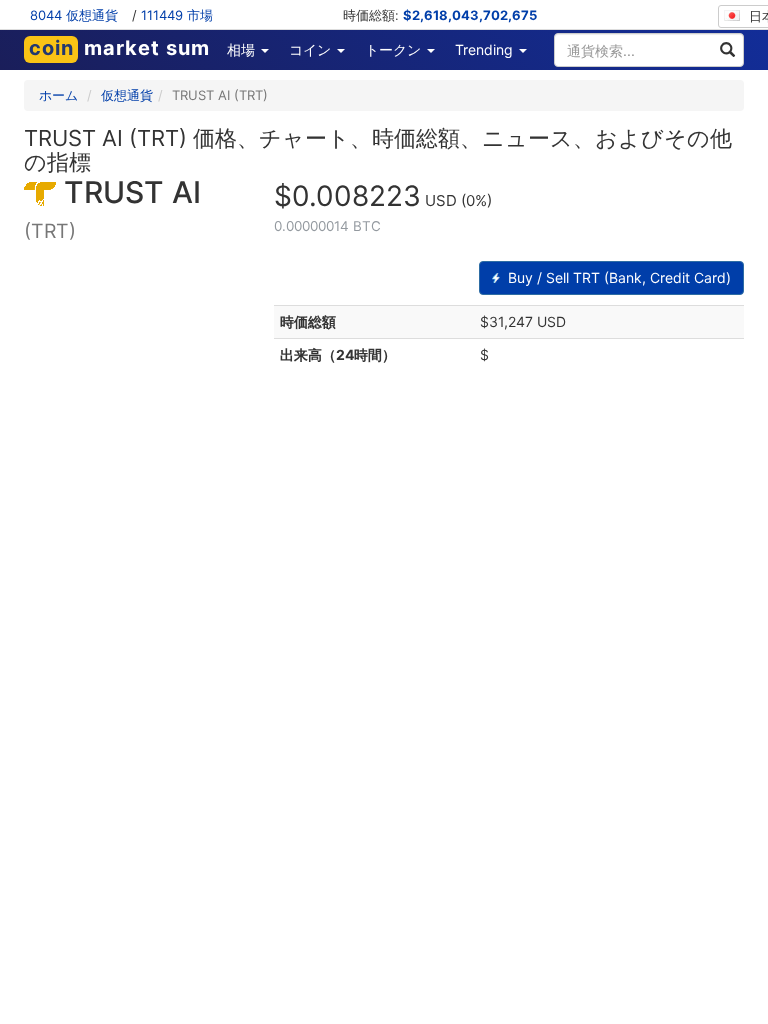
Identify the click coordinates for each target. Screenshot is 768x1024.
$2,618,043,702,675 (470, 15)
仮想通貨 (127, 95)
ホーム (58, 95)
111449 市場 (177, 15)
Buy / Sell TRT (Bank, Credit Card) (617, 277)
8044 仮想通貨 (74, 15)
